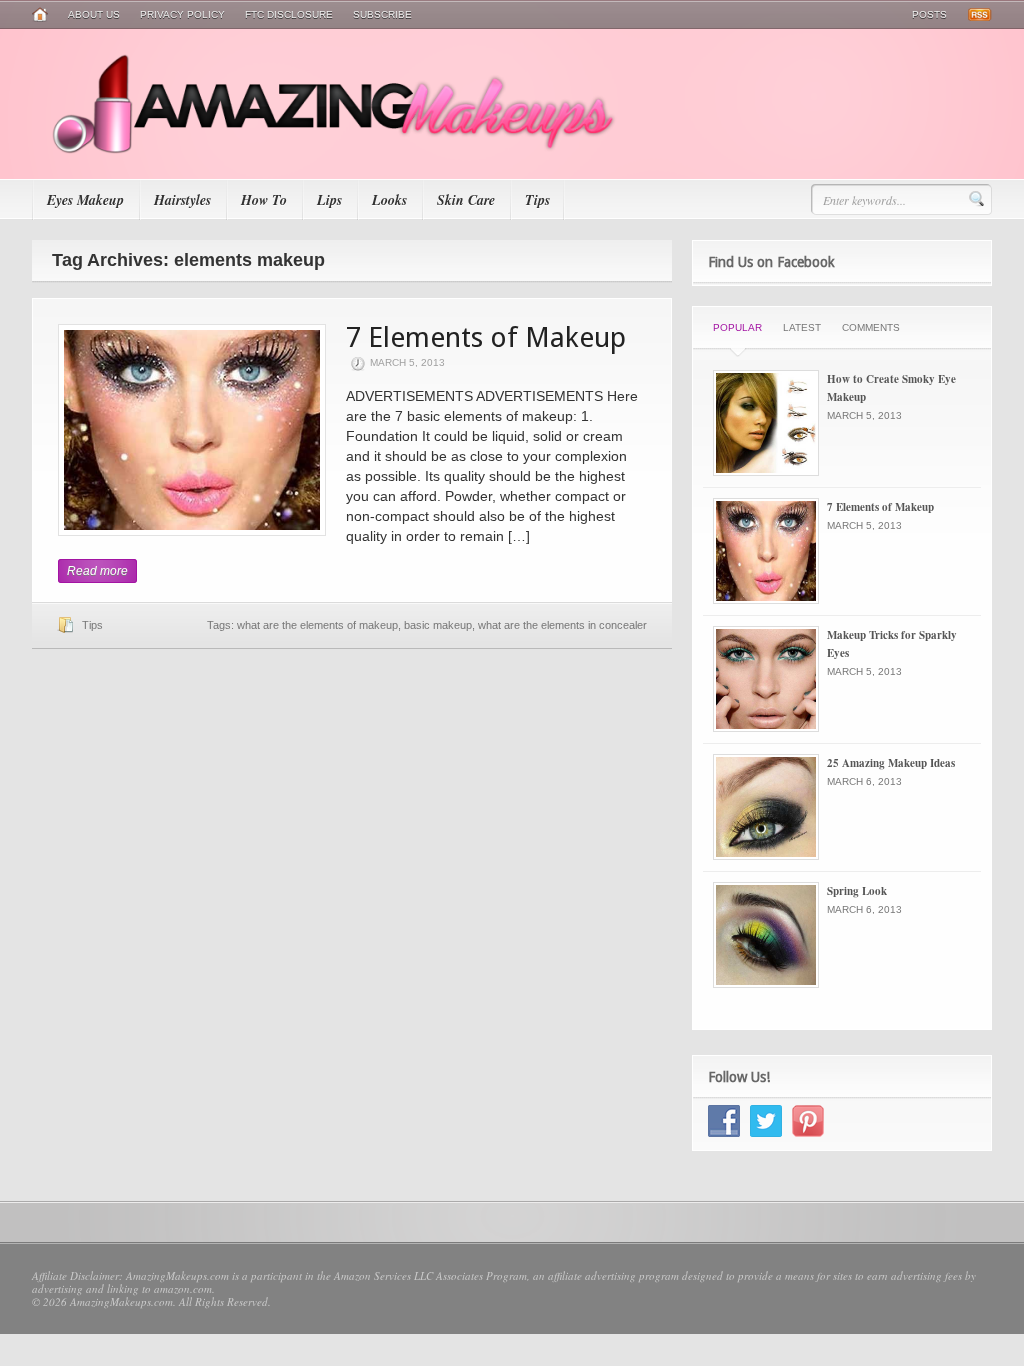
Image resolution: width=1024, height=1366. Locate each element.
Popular (737, 327)
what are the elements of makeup (317, 625)
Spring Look (857, 891)
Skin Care (466, 200)
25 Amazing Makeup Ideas (891, 763)
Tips (537, 200)
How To (264, 200)
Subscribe (382, 14)
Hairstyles (182, 200)
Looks (389, 200)
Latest (802, 327)
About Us (94, 14)
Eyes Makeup (85, 200)
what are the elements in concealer (562, 625)
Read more (97, 571)
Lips (329, 200)
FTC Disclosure (289, 14)
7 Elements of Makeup (486, 337)
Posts (929, 14)
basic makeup (438, 625)
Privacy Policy (182, 14)
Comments (871, 327)
